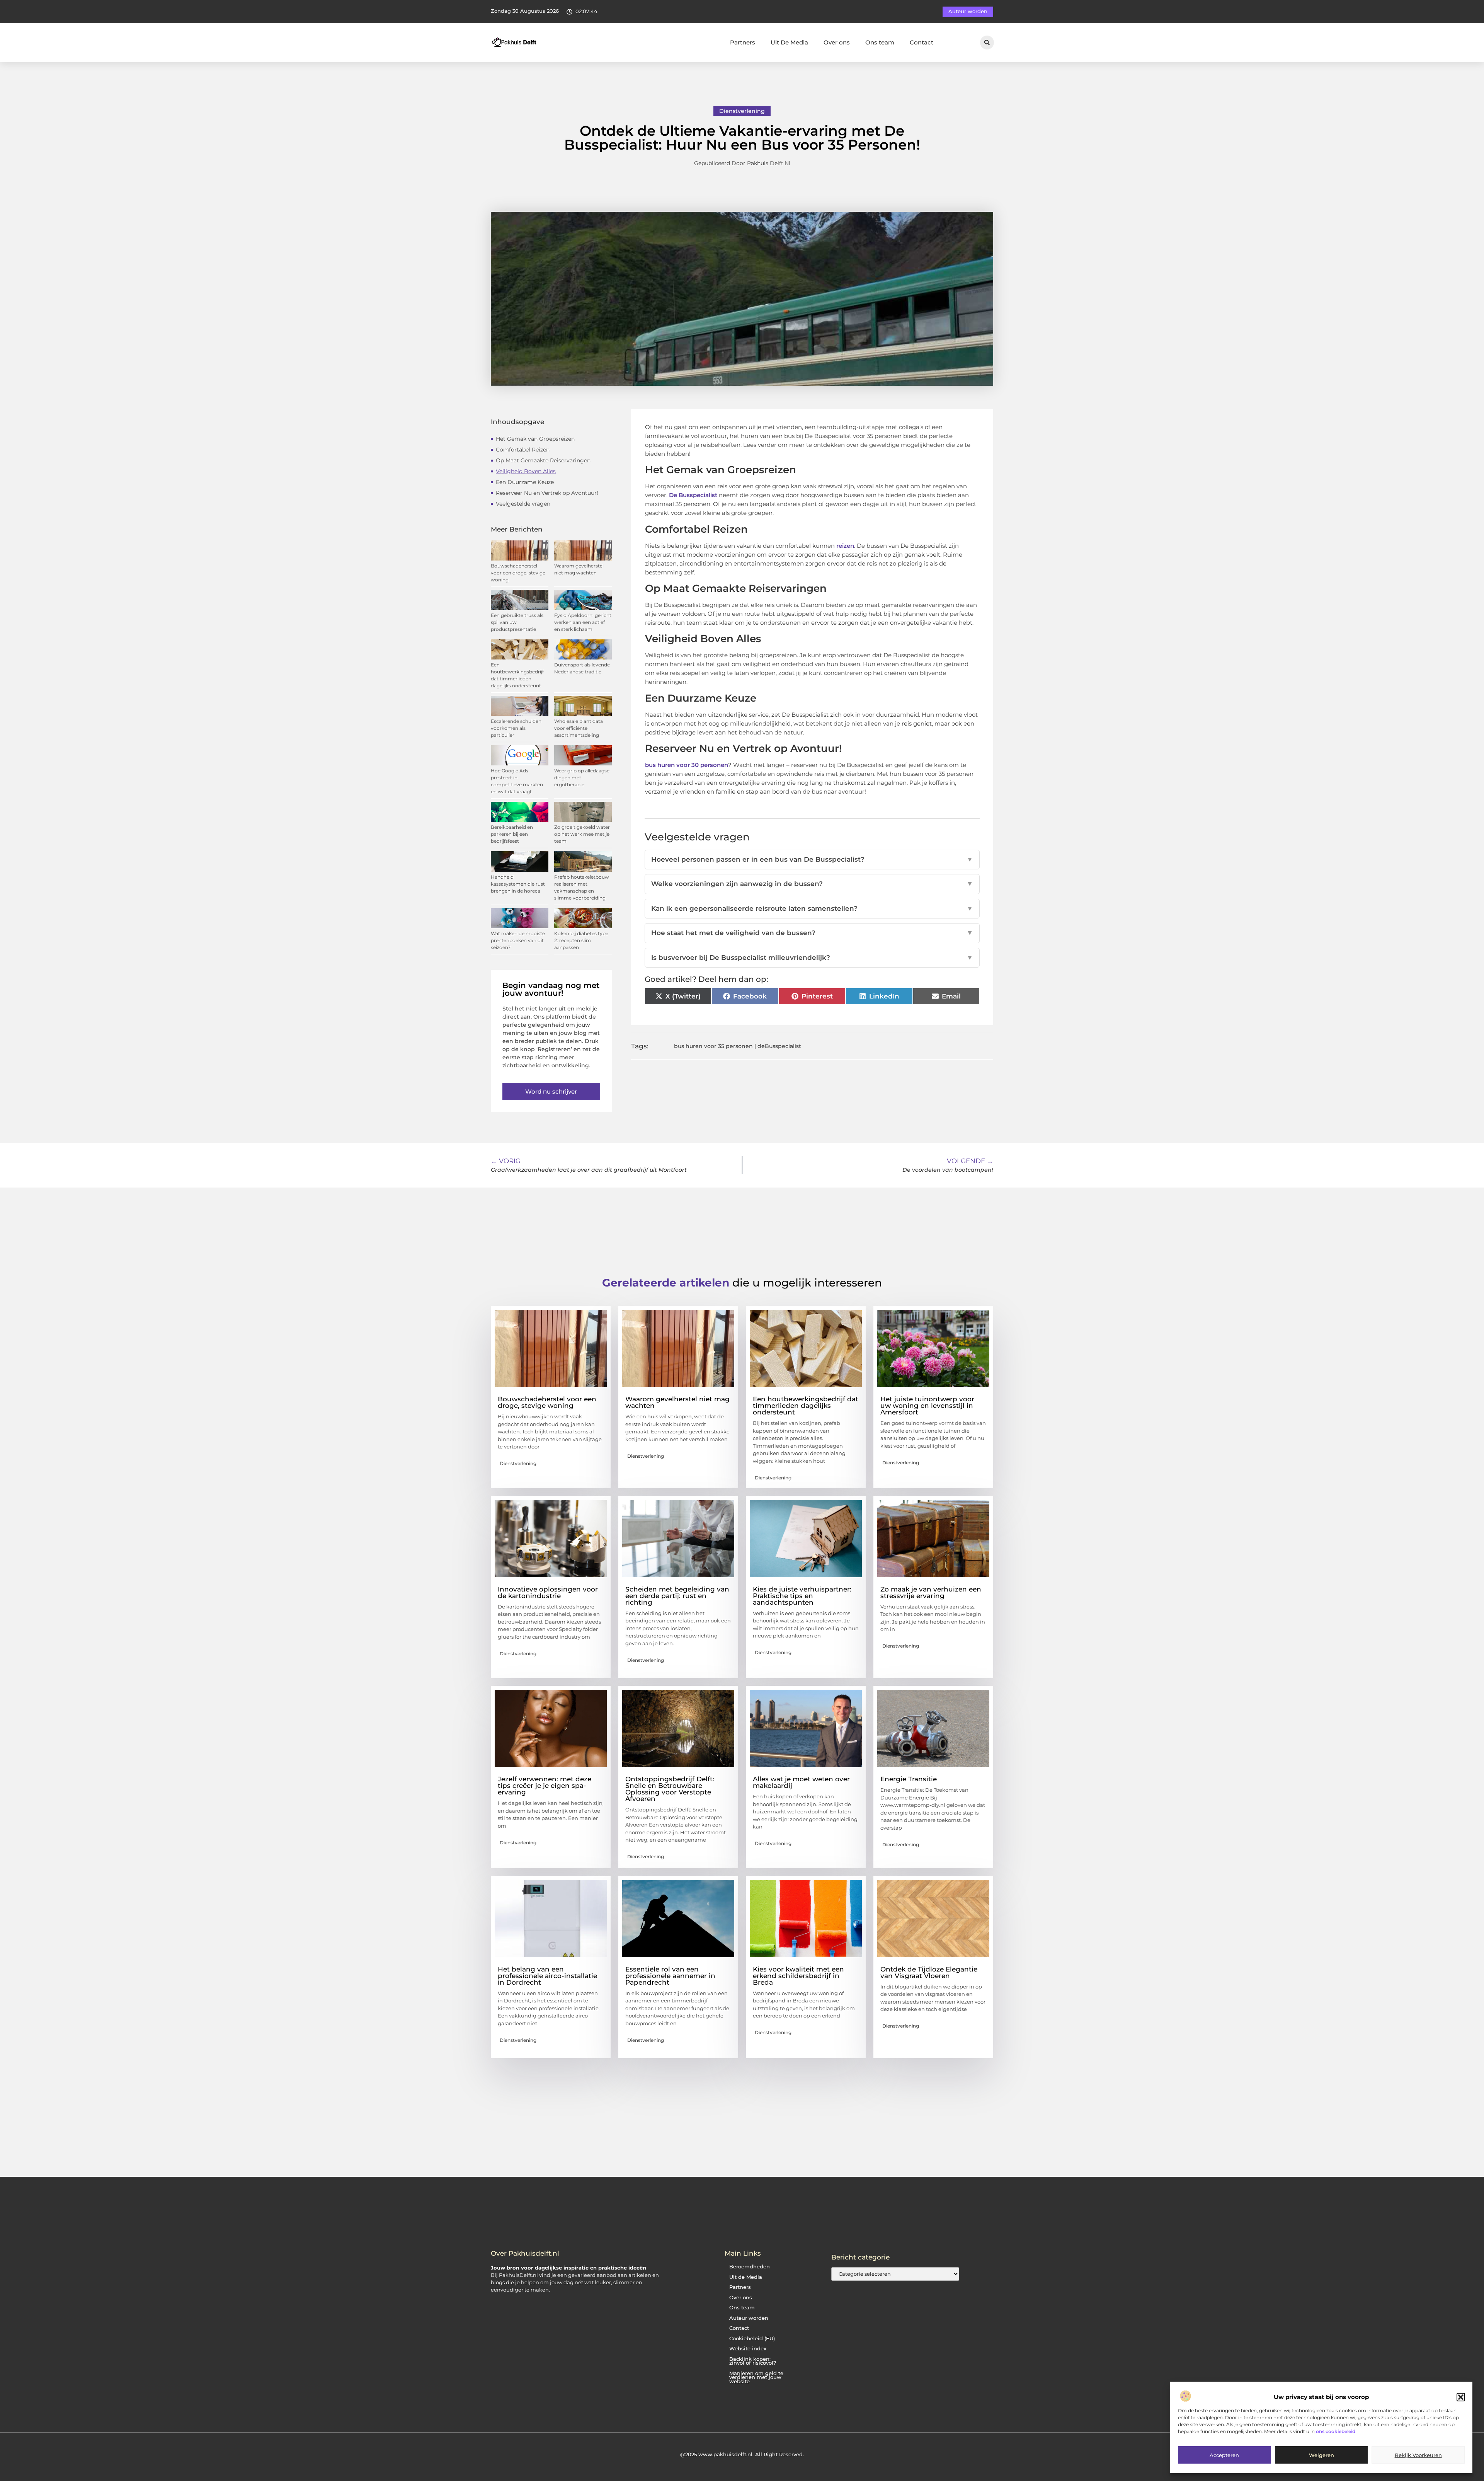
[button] (1461, 2397)
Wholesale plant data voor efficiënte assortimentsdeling (579, 728)
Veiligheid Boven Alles (526, 471)
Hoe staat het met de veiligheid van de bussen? (812, 933)
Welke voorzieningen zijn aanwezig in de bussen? (812, 884)
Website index (748, 2349)
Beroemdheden (750, 2267)
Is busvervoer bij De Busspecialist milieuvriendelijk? (812, 958)
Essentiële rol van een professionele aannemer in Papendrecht (670, 1976)
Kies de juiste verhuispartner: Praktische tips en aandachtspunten (802, 1596)
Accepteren (1224, 2455)
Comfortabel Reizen (523, 450)
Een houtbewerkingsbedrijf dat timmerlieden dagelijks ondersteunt (806, 1406)
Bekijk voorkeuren (1418, 2455)
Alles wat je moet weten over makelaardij (801, 1782)
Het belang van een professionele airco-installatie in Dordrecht (547, 1976)
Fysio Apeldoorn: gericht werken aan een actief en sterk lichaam (583, 622)
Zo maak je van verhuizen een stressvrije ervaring (931, 1592)
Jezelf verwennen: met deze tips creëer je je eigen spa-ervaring (545, 1786)
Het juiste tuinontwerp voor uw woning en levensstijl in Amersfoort (927, 1406)
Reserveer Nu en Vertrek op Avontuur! (547, 493)
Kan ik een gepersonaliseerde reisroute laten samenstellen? (812, 908)
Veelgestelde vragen (523, 504)
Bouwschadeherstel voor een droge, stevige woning (518, 573)
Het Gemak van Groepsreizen (535, 439)
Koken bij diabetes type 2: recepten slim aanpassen (581, 940)
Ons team (880, 42)
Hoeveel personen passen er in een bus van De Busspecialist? (812, 859)
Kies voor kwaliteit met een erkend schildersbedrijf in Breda (798, 1976)
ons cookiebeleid (1336, 2431)
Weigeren (1321, 2455)
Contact (922, 42)
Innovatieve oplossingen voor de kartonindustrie (548, 1592)
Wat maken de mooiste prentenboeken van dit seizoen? (518, 940)
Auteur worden (749, 2318)
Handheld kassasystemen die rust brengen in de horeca (518, 884)
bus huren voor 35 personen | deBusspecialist (738, 1046)
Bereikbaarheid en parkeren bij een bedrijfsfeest (512, 834)
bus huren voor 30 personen (687, 765)
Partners (743, 42)
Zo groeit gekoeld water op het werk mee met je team (582, 834)
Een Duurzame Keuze (525, 482)
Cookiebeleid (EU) (752, 2339)
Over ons (837, 42)
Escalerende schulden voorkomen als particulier (516, 728)
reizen (845, 546)
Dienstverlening (742, 111)
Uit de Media (746, 2277)
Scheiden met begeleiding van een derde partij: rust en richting (677, 1596)
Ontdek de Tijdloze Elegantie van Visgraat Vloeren (929, 1972)
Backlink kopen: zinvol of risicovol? (753, 2361)
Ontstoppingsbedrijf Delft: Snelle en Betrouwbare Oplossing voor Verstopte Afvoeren (670, 1789)
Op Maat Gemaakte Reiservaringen (543, 460)
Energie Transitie (909, 1779)
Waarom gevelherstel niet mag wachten (677, 1402)
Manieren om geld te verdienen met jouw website (756, 2377)
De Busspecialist (694, 495)
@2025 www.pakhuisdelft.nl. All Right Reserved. (742, 2454)
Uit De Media (789, 42)
